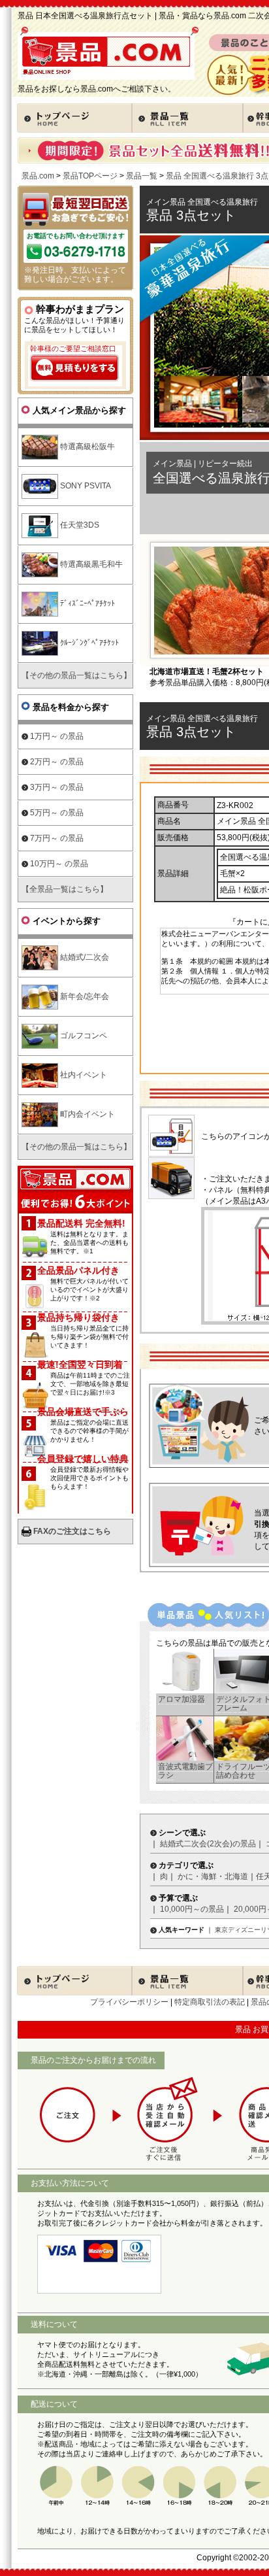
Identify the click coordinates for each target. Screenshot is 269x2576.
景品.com (38, 176)
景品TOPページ (90, 176)
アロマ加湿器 (182, 1699)
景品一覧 (142, 176)
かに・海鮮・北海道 (213, 1876)
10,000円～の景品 (192, 1909)
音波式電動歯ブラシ (185, 1771)
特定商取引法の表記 (210, 2002)
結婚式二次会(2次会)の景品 (208, 1844)
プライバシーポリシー (129, 2002)
